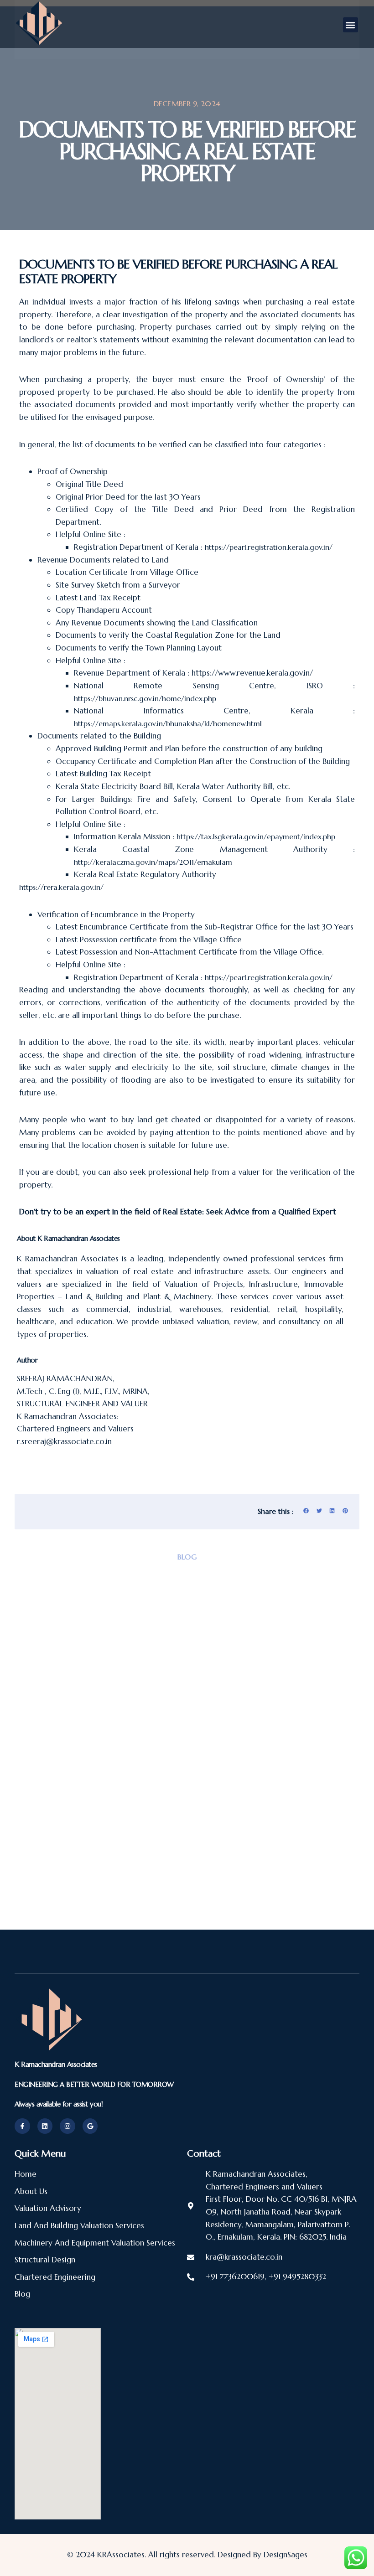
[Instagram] (68, 2126)
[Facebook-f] (22, 2126)
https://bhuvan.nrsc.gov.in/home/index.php (145, 698)
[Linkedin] (45, 2126)
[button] (351, 25)
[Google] (90, 2126)
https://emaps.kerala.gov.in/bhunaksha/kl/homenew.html (168, 723)
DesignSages (286, 2555)
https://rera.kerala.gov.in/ (61, 887)
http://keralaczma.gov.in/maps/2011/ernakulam (153, 862)
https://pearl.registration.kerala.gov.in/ (269, 547)
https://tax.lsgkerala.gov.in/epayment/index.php (256, 836)
